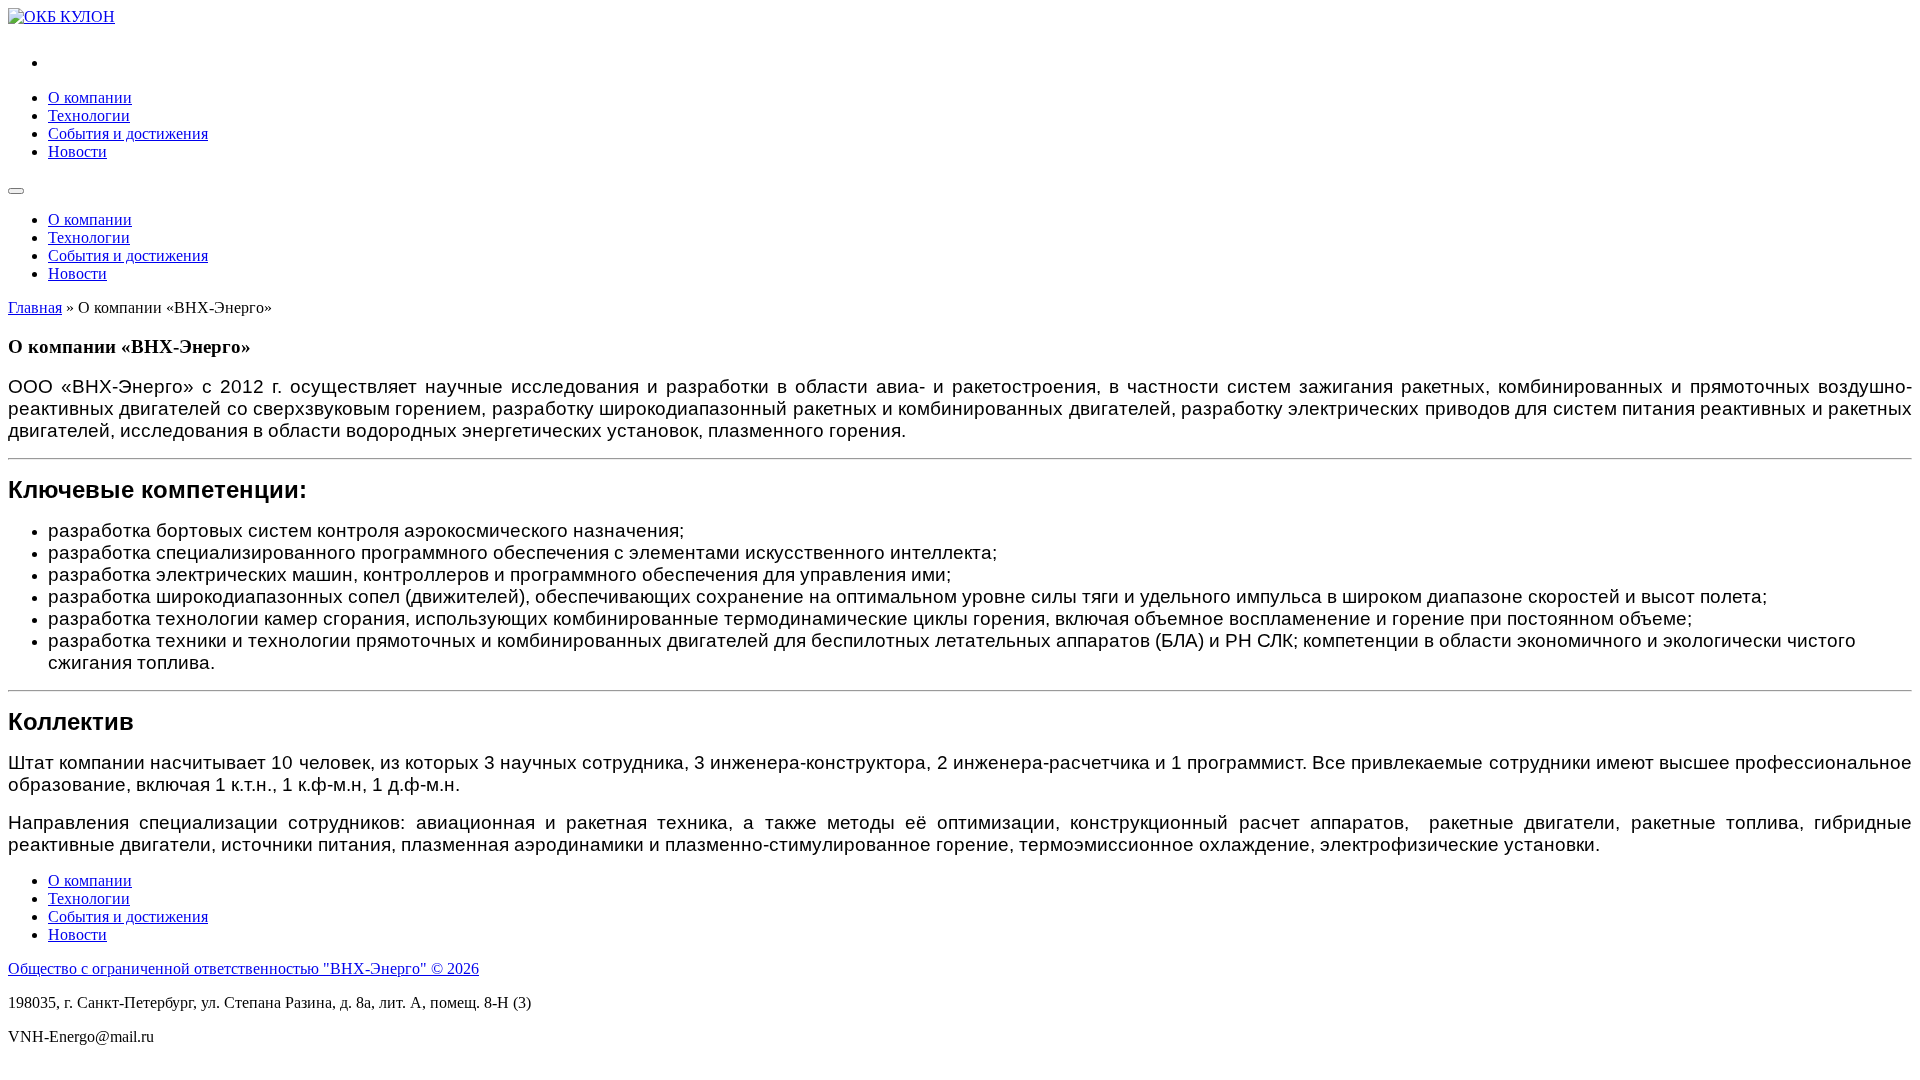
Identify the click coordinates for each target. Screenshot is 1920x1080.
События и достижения (128, 133)
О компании (90, 97)
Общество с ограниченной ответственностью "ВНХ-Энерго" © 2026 (243, 968)
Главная (35, 307)
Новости (77, 151)
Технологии (89, 115)
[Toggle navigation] (16, 191)
